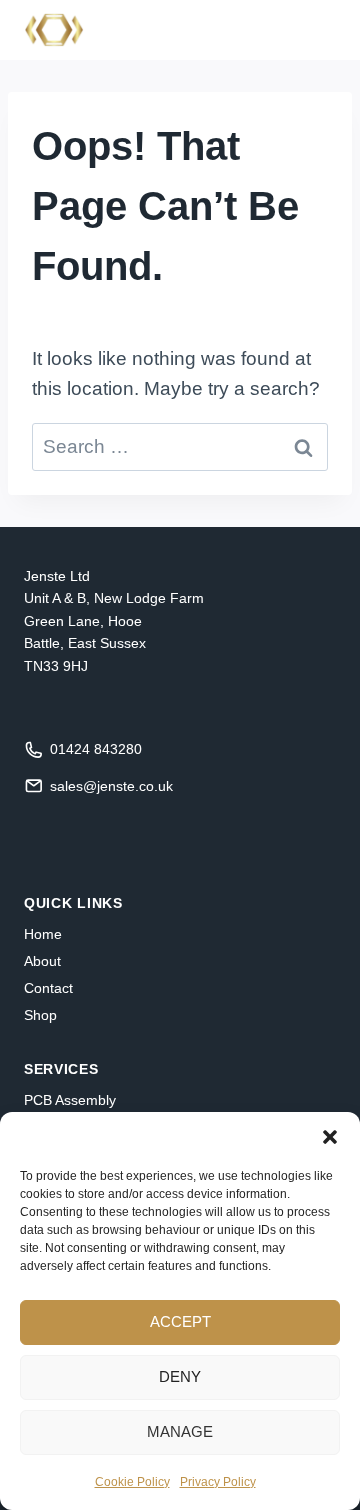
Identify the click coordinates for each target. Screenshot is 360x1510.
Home (43, 934)
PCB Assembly (70, 1100)
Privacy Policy (218, 1482)
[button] (330, 1137)
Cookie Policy (132, 1482)
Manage (180, 1431)
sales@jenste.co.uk (111, 786)
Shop (40, 1015)
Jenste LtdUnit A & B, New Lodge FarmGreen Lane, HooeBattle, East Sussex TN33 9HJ (114, 621)
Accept (180, 1321)
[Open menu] (312, 29)
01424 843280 (96, 749)
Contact (48, 988)
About (42, 961)
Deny (180, 1376)
